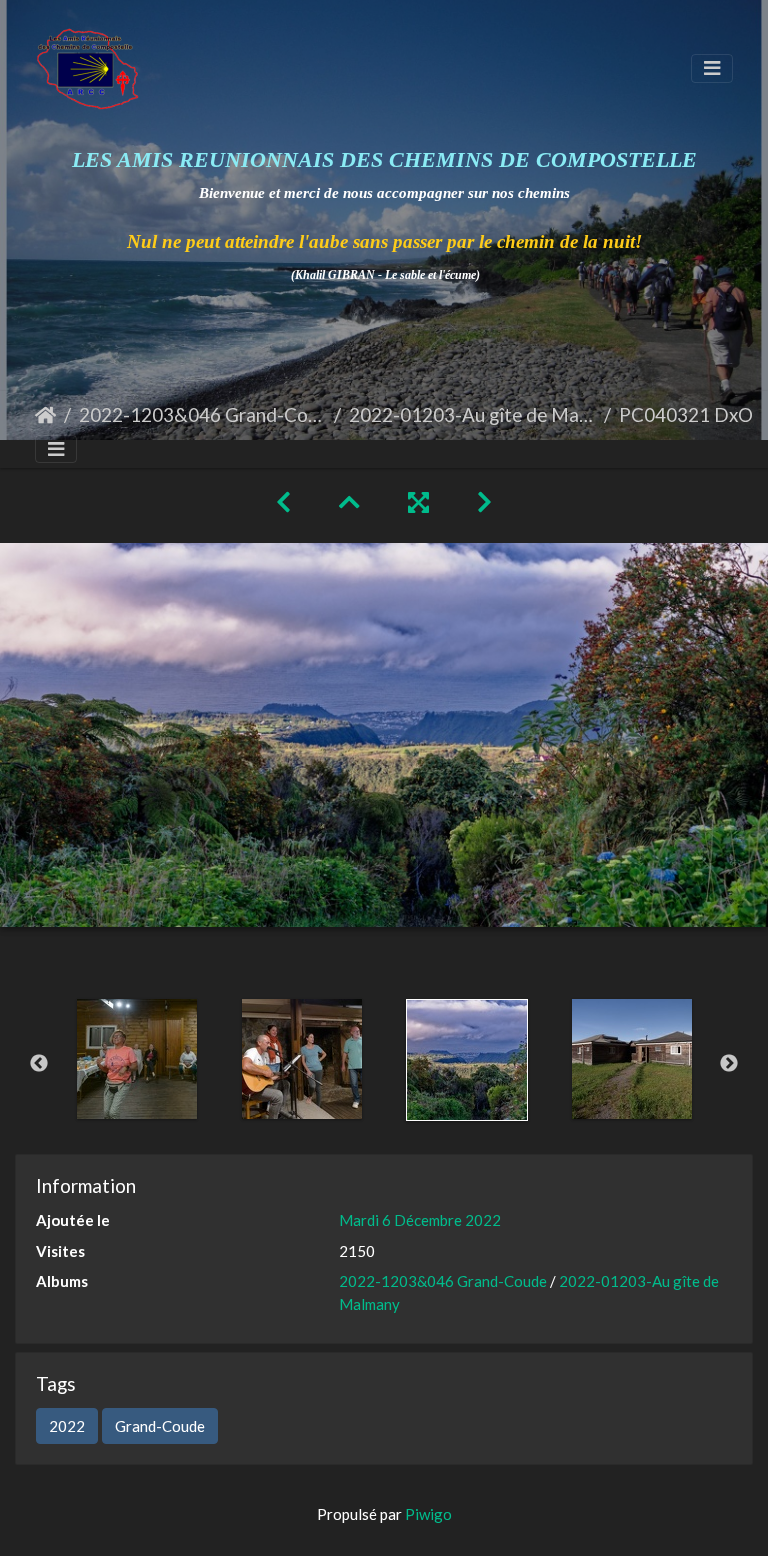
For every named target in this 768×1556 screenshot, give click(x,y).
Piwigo (428, 1514)
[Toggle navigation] (712, 68)
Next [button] (729, 1064)
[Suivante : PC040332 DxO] (484, 501)
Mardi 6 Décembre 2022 (420, 1220)
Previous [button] (39, 1064)
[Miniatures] (349, 501)
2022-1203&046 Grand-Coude (202, 414)
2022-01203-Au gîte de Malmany (472, 414)
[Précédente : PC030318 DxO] (283, 501)
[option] (136, 1059)
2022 (67, 1426)
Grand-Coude (160, 1426)
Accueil (45, 415)
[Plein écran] (418, 501)
